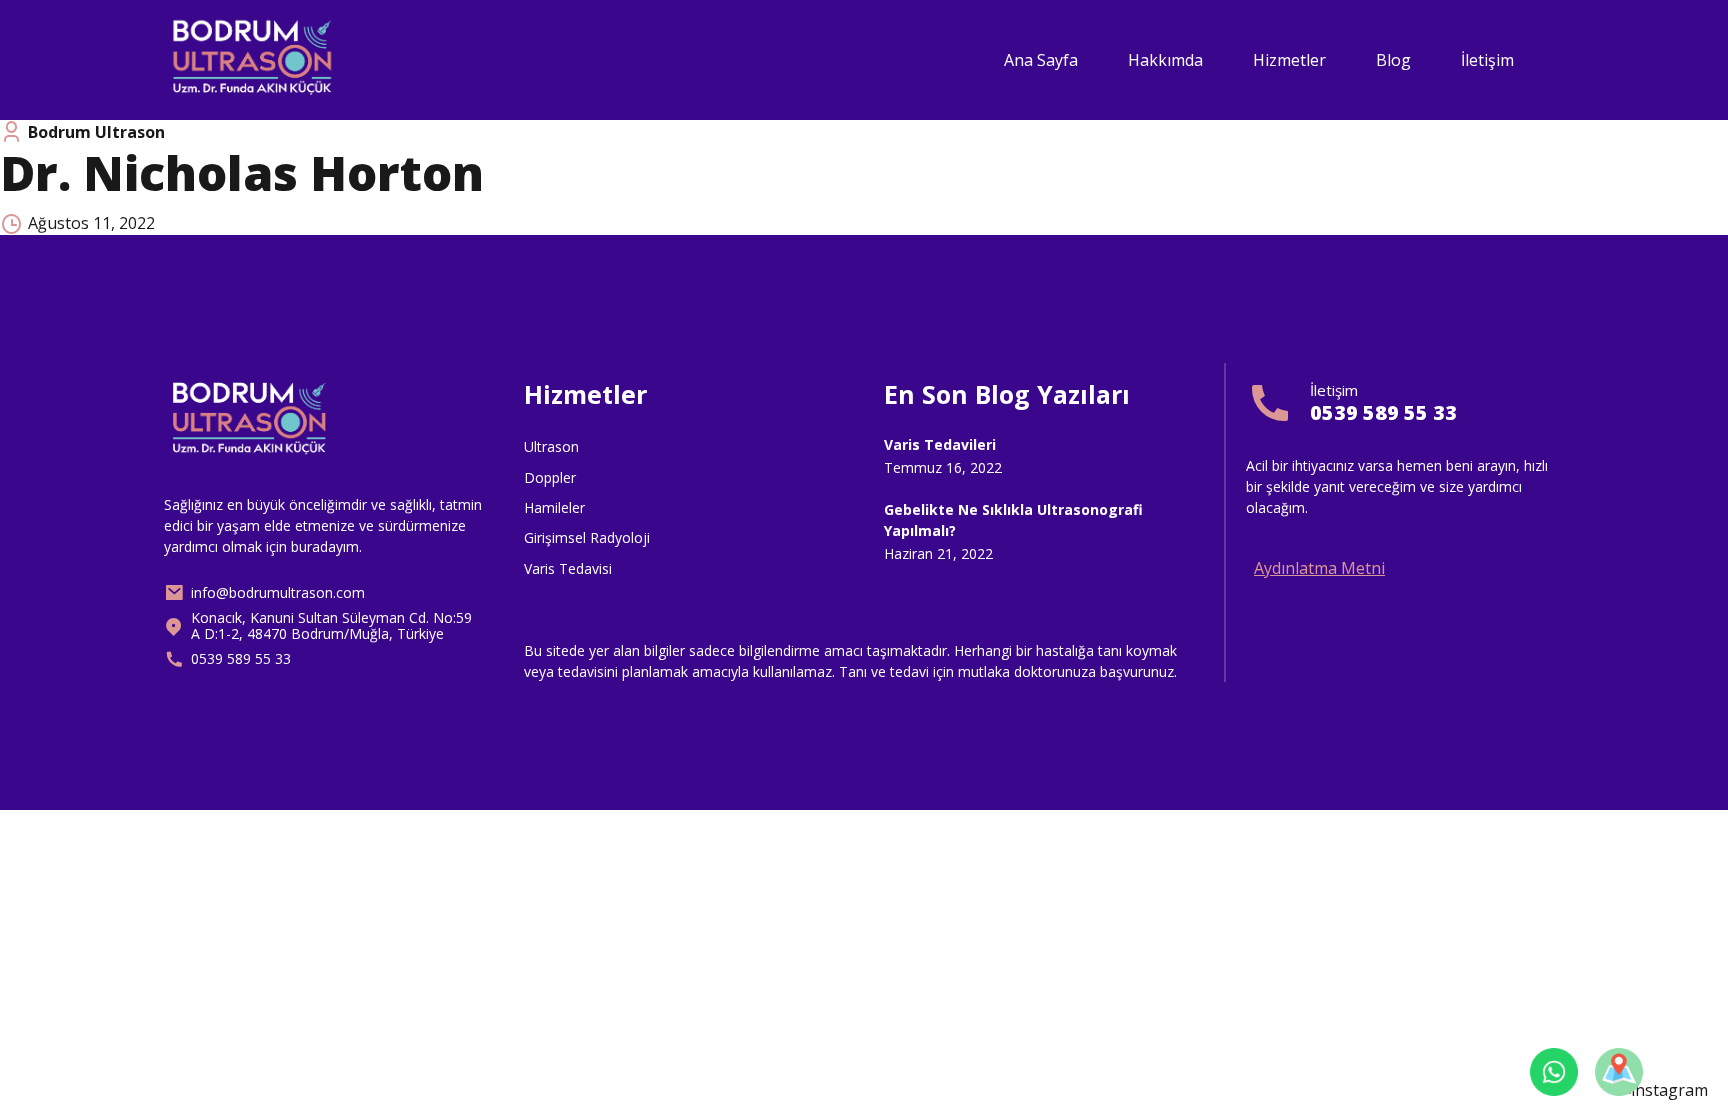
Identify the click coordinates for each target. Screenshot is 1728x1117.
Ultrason (551, 446)
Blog (1393, 60)
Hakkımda (1165, 60)
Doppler (550, 477)
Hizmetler (1289, 60)
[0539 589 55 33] (1270, 403)
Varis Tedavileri (940, 444)
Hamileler (554, 507)
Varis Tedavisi (568, 568)
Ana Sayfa (1041, 60)
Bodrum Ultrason (96, 132)
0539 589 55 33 (1383, 412)
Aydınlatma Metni (1319, 568)
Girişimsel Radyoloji (587, 537)
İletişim (1487, 60)
